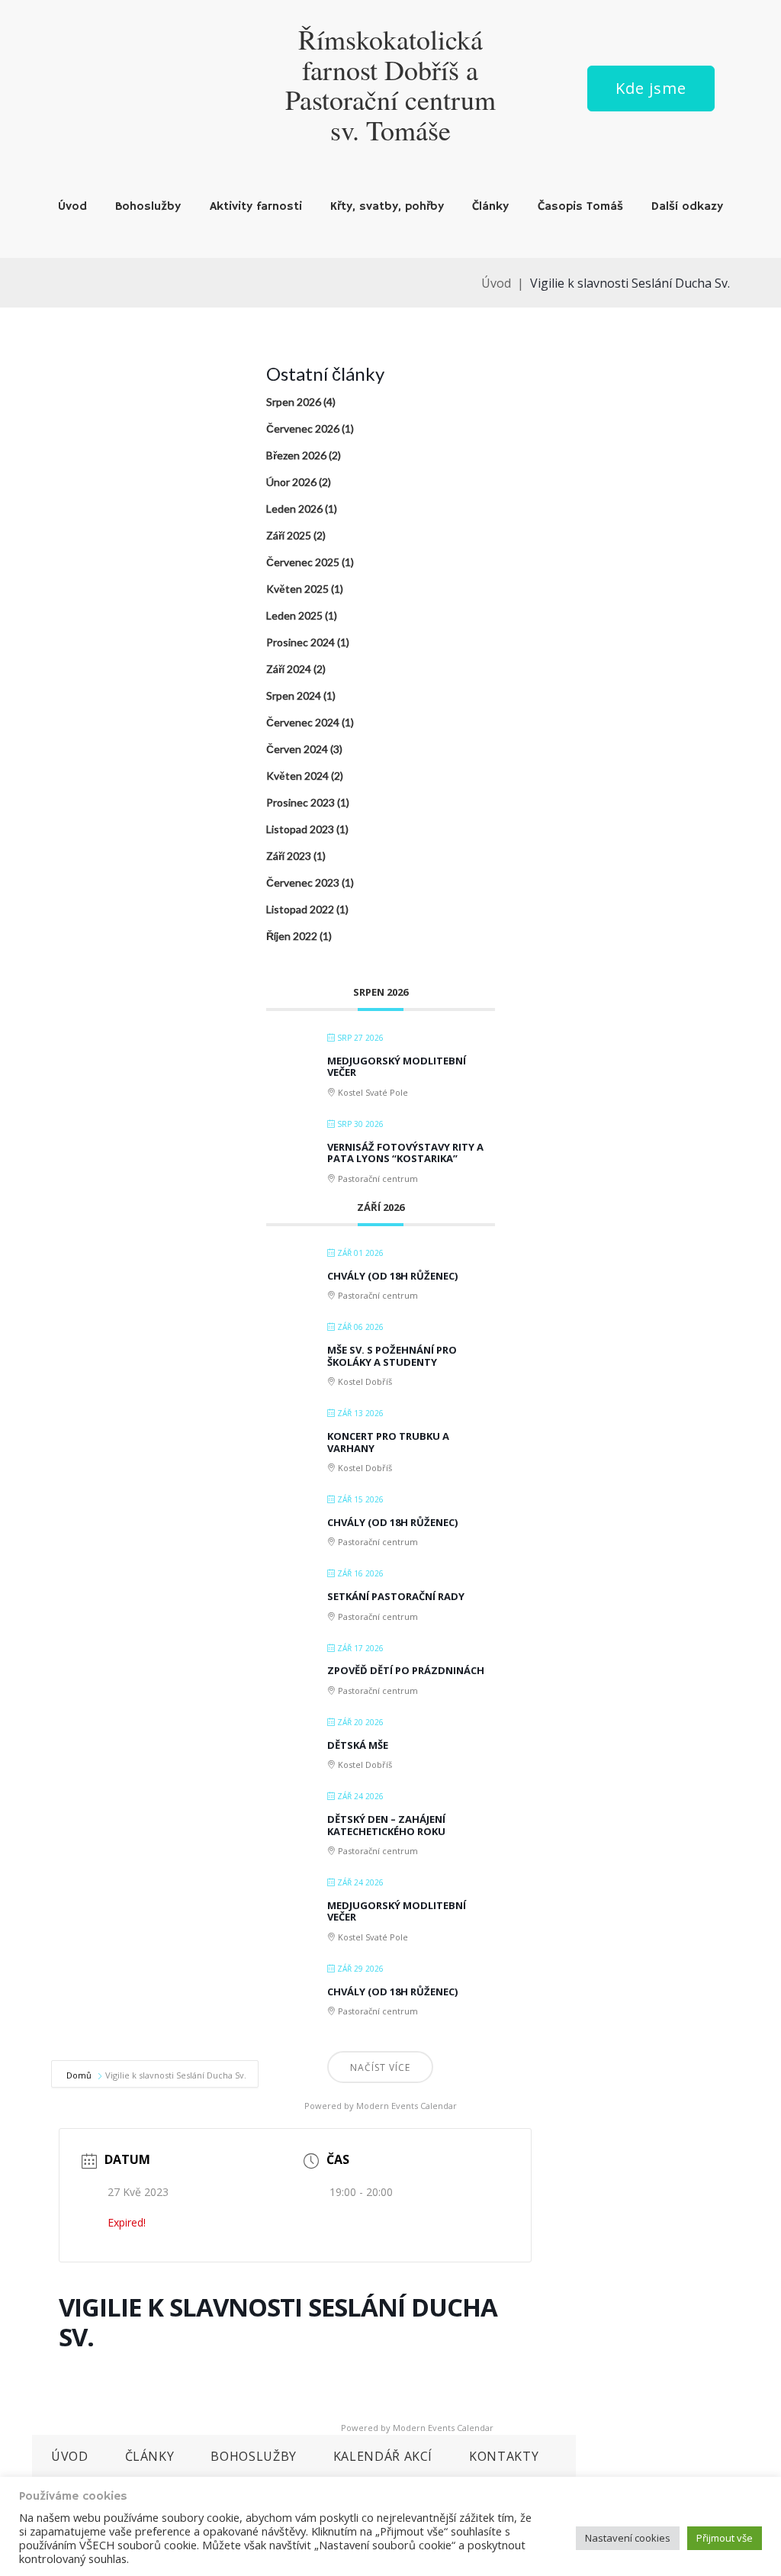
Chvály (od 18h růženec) (392, 1276)
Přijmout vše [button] (725, 2538)
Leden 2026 (294, 509)
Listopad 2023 (300, 829)
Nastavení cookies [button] (628, 2538)
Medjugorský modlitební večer (397, 1067)
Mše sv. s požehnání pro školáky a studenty (392, 1356)
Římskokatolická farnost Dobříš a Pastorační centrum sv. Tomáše (390, 84)
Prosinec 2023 (301, 802)
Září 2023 (289, 856)
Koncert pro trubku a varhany (388, 1442)
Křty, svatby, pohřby (387, 207)
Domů (80, 2075)
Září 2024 (289, 669)
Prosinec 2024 (301, 642)
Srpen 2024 (294, 696)
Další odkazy (687, 207)
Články (490, 207)
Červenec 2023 (303, 882)
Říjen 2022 (292, 936)
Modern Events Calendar (407, 2106)
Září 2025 (289, 535)
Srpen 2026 (294, 402)
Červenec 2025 (303, 562)
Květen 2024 (297, 776)
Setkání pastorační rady (396, 1596)
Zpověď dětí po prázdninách (406, 1670)
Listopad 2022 (300, 909)
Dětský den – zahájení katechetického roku (386, 1825)
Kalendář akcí (383, 2456)
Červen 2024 (297, 749)
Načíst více (380, 2067)
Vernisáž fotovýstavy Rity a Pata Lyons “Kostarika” (405, 1153)
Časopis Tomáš (580, 207)
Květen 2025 (297, 589)
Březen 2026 (296, 455)
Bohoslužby (148, 207)
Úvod (72, 207)
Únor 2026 (291, 482)
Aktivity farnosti (256, 207)
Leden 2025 (294, 615)
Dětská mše (358, 1745)
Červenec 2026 (303, 428)
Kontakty (504, 2456)
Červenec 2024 (303, 722)
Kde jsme (651, 88)
